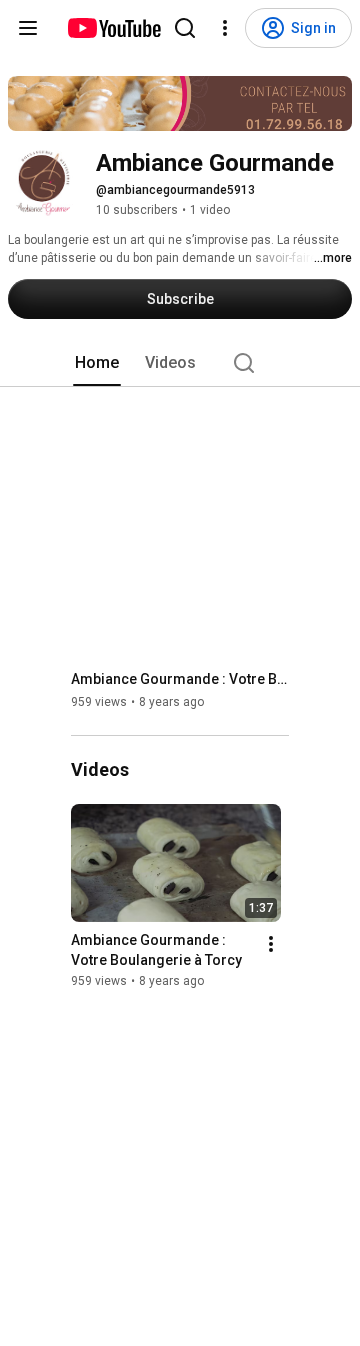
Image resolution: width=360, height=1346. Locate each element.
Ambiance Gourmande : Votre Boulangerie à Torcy (180, 679)
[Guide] (28, 28)
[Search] (185, 28)
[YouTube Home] (113, 28)
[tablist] (180, 363)
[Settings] (225, 28)
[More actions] (271, 945)
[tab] (97, 363)
